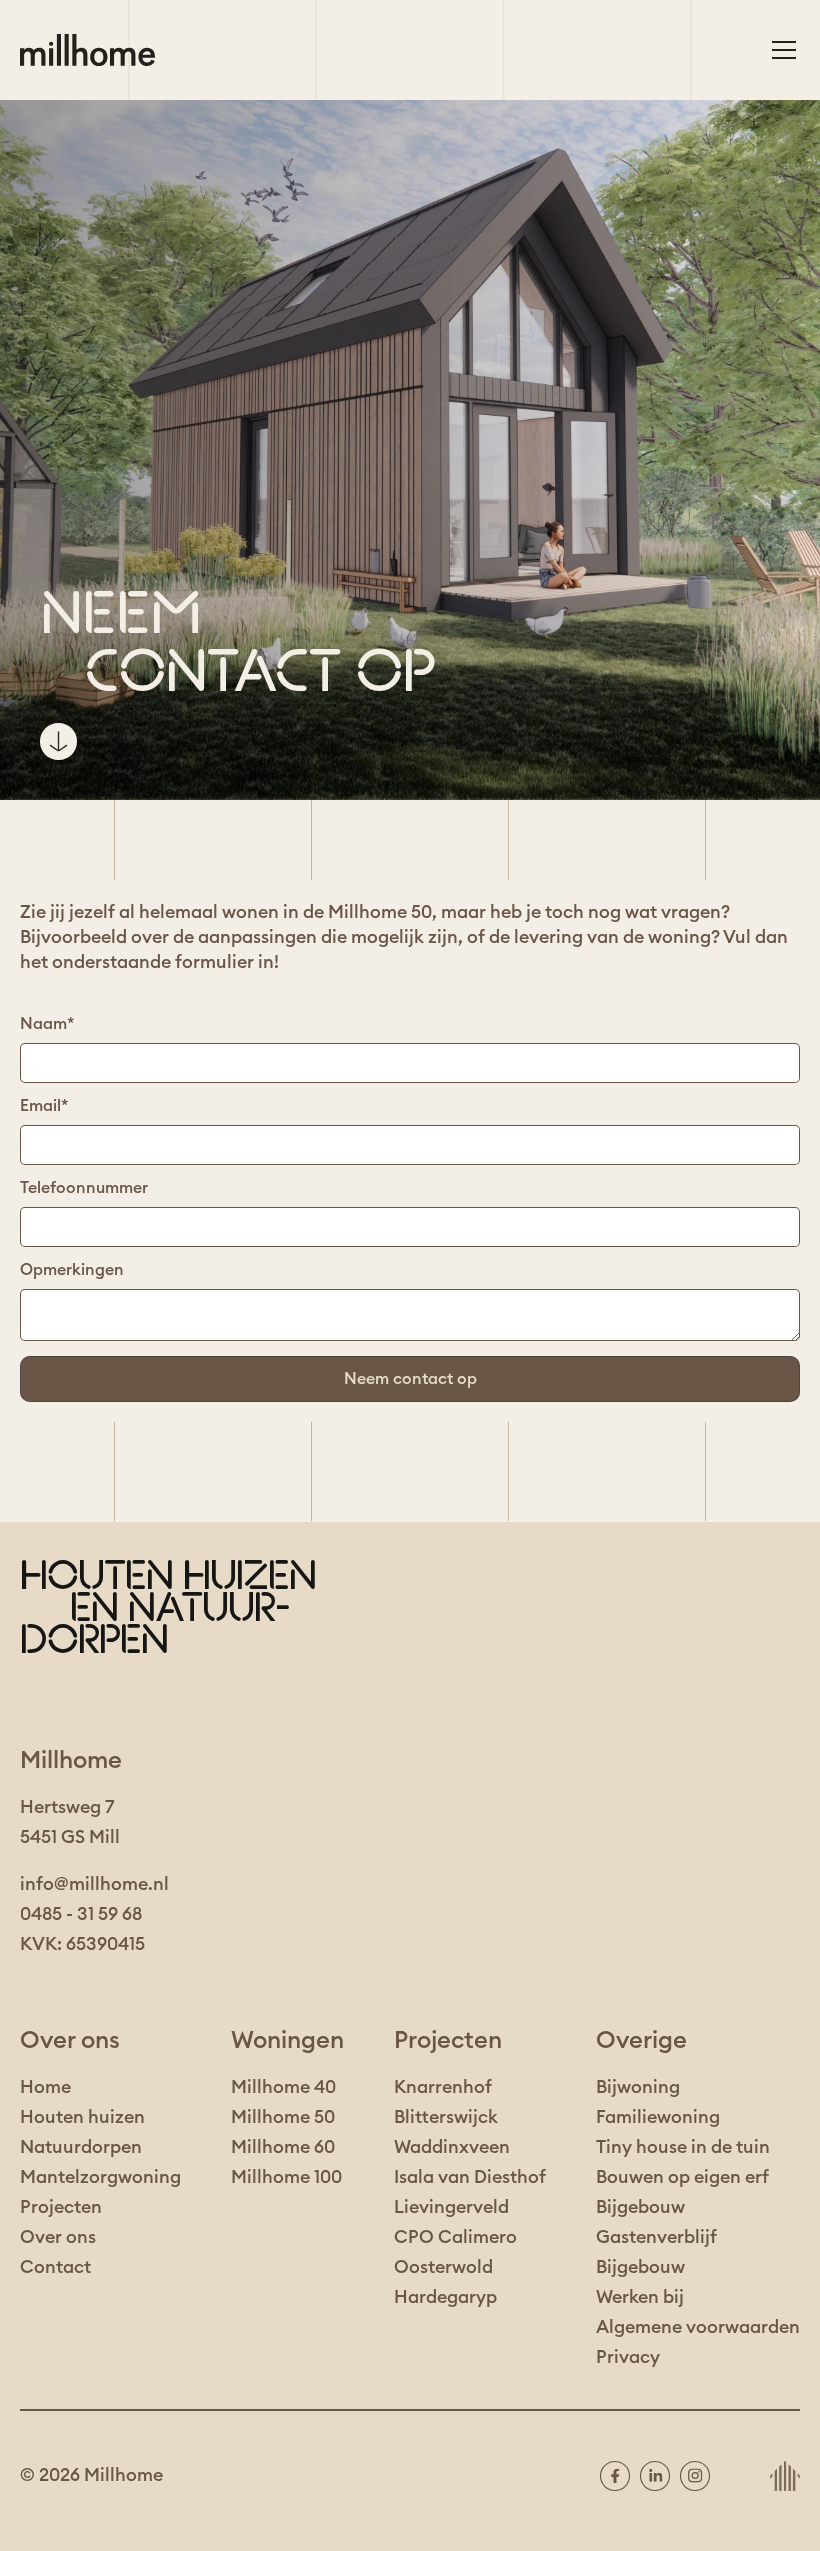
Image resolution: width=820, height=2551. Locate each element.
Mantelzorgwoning (100, 2177)
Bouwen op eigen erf (682, 2177)
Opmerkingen (72, 1270)
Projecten (61, 2207)
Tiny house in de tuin (683, 2147)
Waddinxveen (452, 2147)
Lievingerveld (451, 2207)
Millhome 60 (283, 2147)
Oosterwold (443, 2267)
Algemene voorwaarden (698, 2327)
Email (44, 1106)
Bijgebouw (640, 2207)
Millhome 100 (286, 2177)
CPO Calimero (455, 2237)
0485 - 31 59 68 (81, 1914)
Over (41, 2237)
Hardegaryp (445, 2297)
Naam (47, 1024)
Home (45, 2087)
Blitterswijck (446, 2117)
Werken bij (640, 2297)
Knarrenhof (443, 2087)
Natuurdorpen (81, 2147)
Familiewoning (658, 2117)
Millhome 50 (283, 2117)
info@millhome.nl (94, 1884)
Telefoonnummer (84, 1188)
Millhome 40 (283, 2087)
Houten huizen (82, 2117)
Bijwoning (638, 2087)
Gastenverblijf (656, 2237)
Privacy (628, 2357)
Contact (55, 2267)
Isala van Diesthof (470, 2177)
